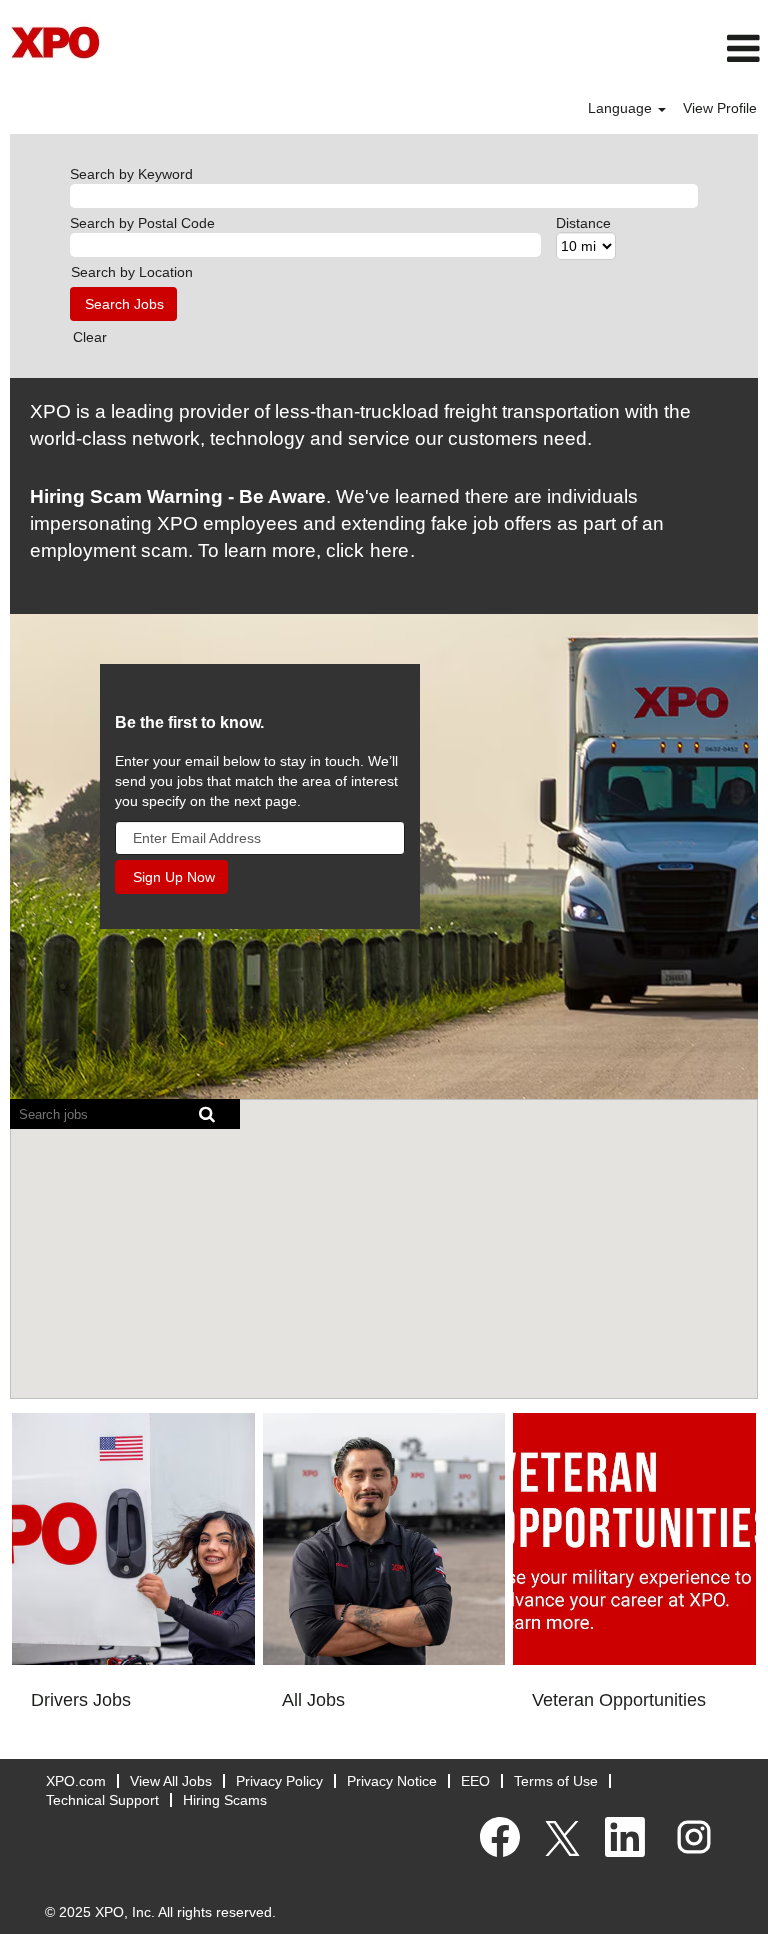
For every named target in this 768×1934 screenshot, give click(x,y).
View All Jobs (171, 1781)
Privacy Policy (279, 1781)
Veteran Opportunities (619, 1700)
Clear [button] (90, 337)
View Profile (720, 108)
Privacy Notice (392, 1781)
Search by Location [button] (132, 272)
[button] (512, 48)
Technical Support (102, 1800)
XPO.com (76, 1781)
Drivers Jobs (81, 1700)
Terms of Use (556, 1781)
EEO (475, 1781)
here (389, 550)
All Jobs (313, 1700)
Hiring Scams (225, 1800)
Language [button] (622, 108)
